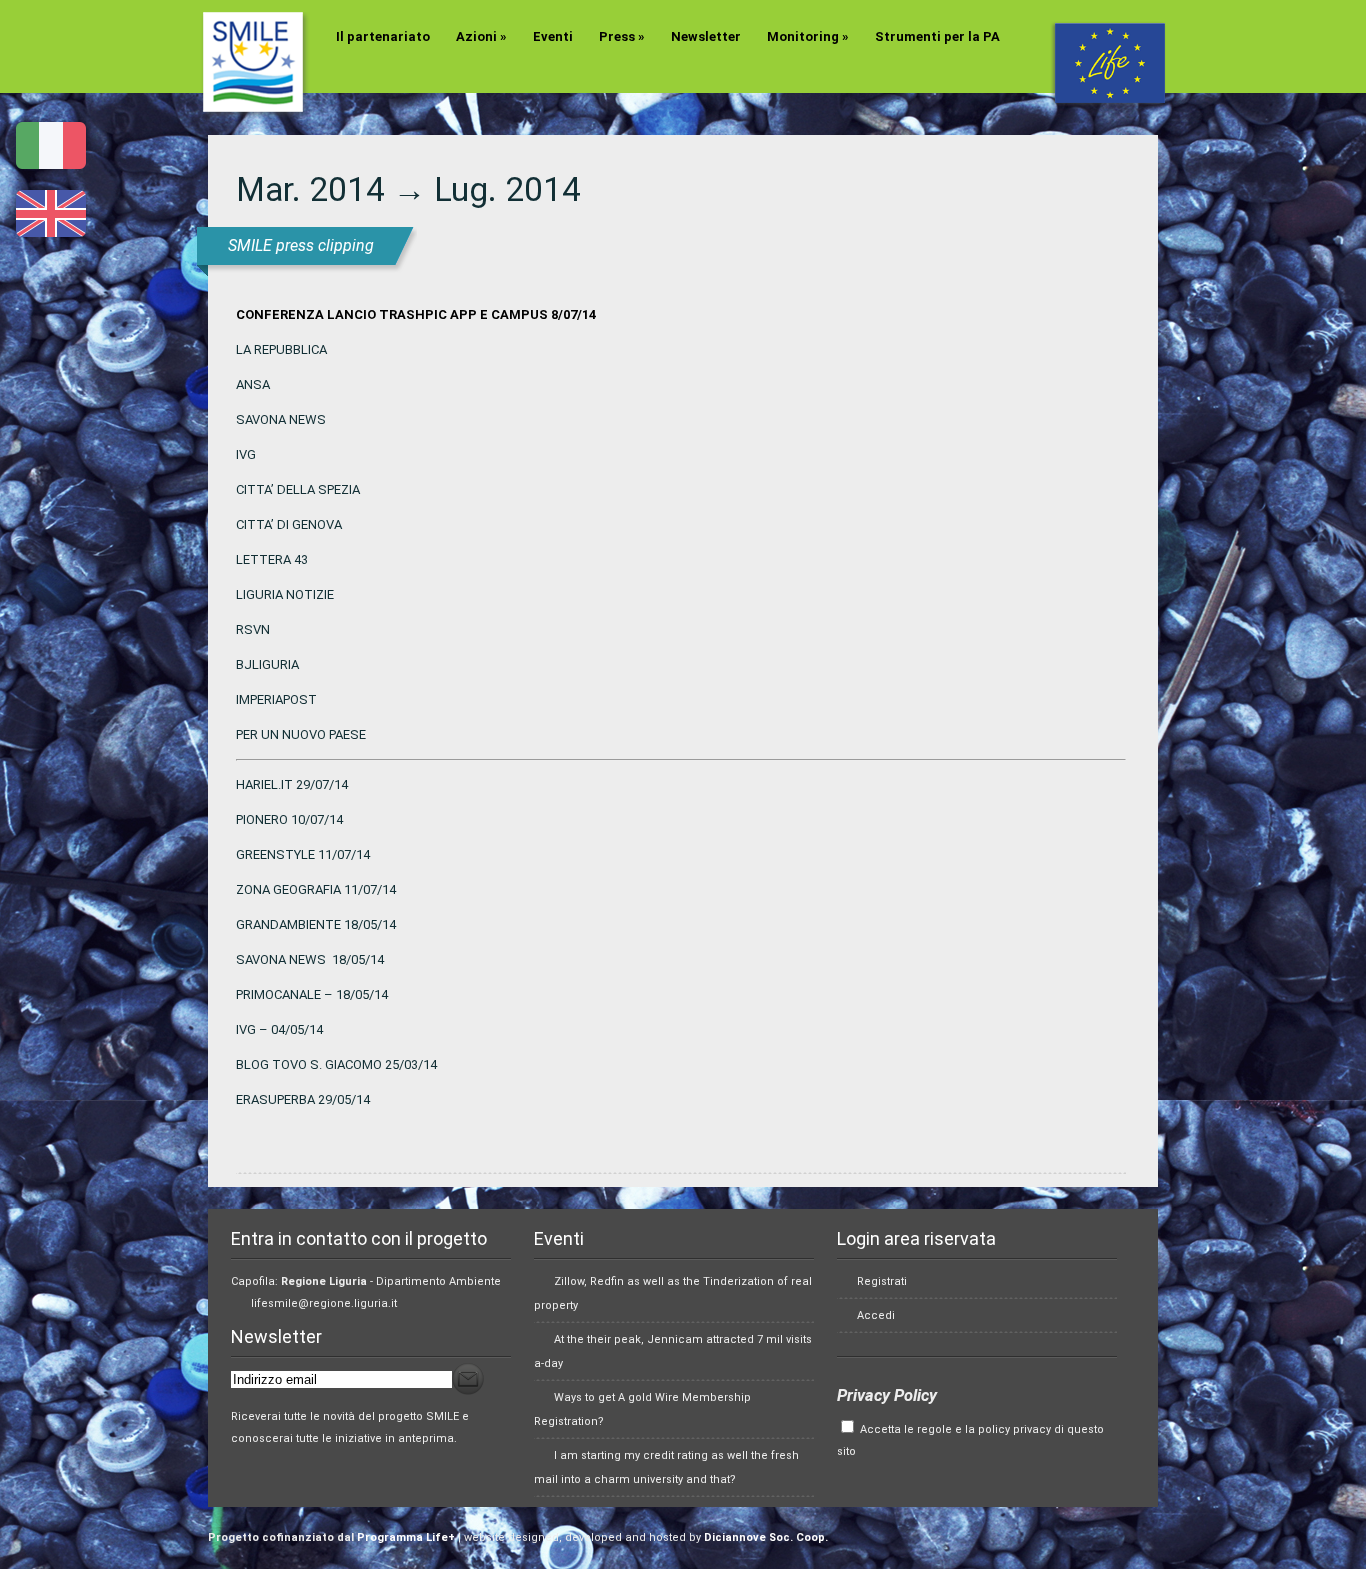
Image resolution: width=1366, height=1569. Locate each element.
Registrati (882, 1281)
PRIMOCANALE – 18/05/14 (312, 994)
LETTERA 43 (272, 559)
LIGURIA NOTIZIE (285, 594)
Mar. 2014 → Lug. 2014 (408, 189)
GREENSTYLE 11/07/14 (303, 854)
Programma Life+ (406, 1537)
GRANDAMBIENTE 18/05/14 (316, 924)
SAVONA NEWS (281, 419)
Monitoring (808, 36)
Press (622, 36)
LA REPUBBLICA (281, 349)
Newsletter (706, 36)
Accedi (876, 1315)
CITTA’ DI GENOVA (289, 524)
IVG (246, 454)
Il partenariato (383, 36)
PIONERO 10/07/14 (289, 819)
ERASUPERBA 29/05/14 (303, 1099)
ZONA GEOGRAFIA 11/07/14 (316, 889)
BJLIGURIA (267, 664)
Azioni (481, 36)
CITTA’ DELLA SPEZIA (298, 489)
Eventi (553, 36)
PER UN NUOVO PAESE (301, 734)
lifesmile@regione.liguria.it (324, 1303)
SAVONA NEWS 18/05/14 (310, 959)
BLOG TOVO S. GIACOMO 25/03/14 (336, 1064)
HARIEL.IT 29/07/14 (292, 784)
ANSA (253, 384)
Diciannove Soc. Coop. (766, 1537)
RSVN (253, 629)
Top (1318, 1521)
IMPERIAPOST (276, 699)
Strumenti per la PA (937, 36)
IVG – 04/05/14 (279, 1029)
